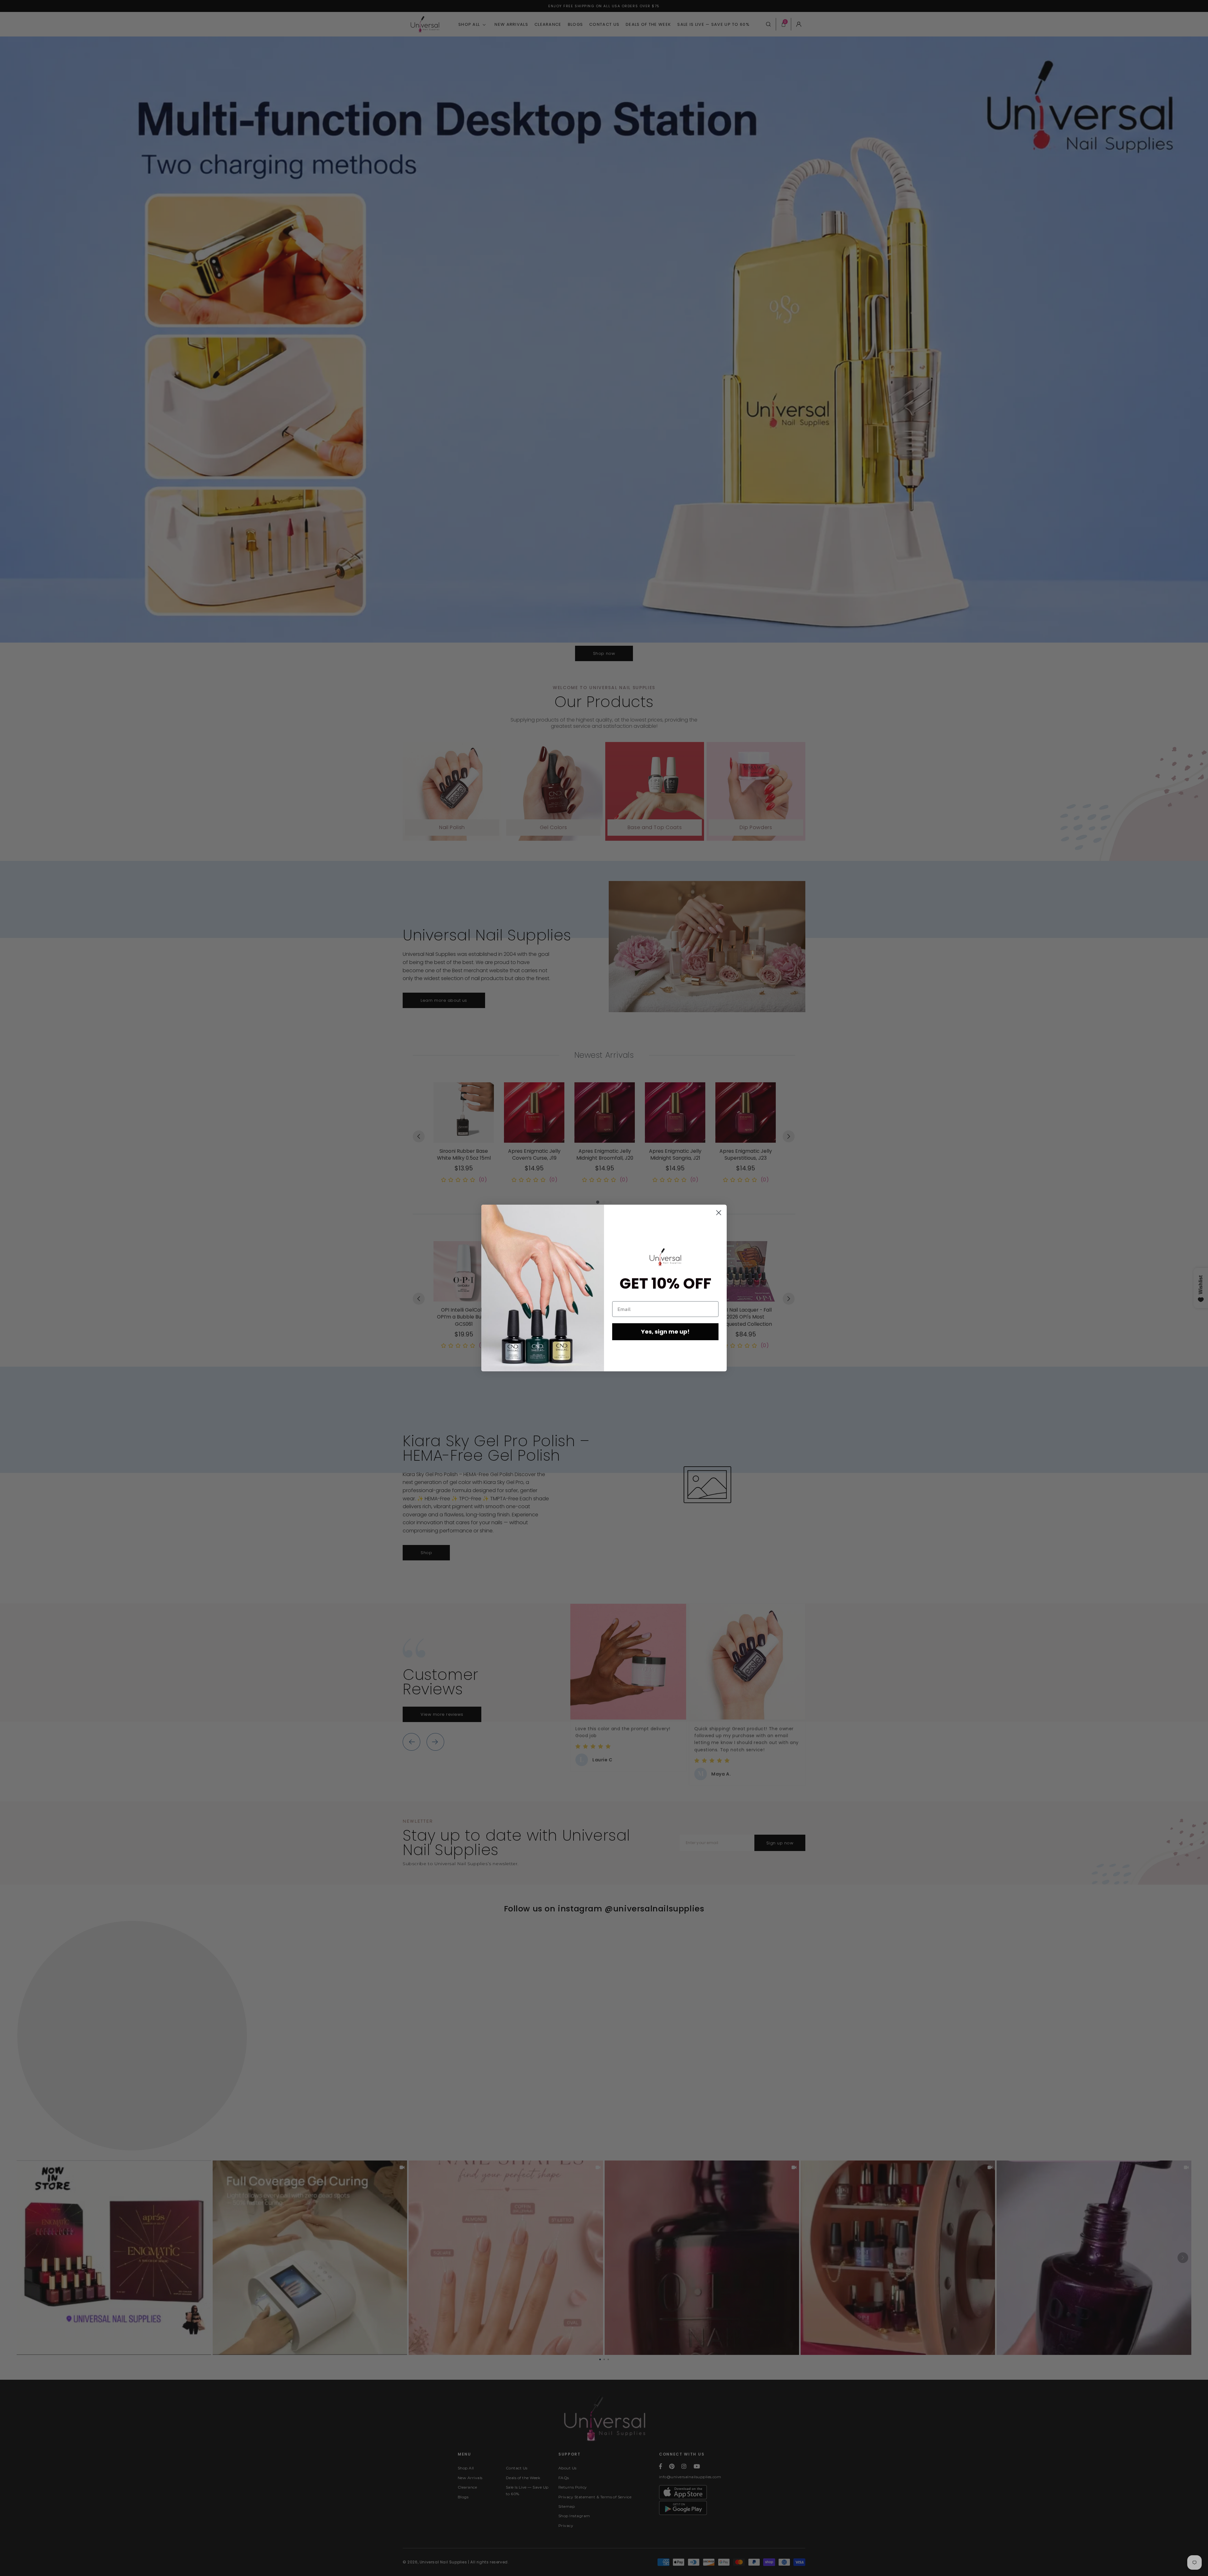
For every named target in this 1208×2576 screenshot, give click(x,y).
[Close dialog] (719, 1213)
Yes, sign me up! (665, 1332)
